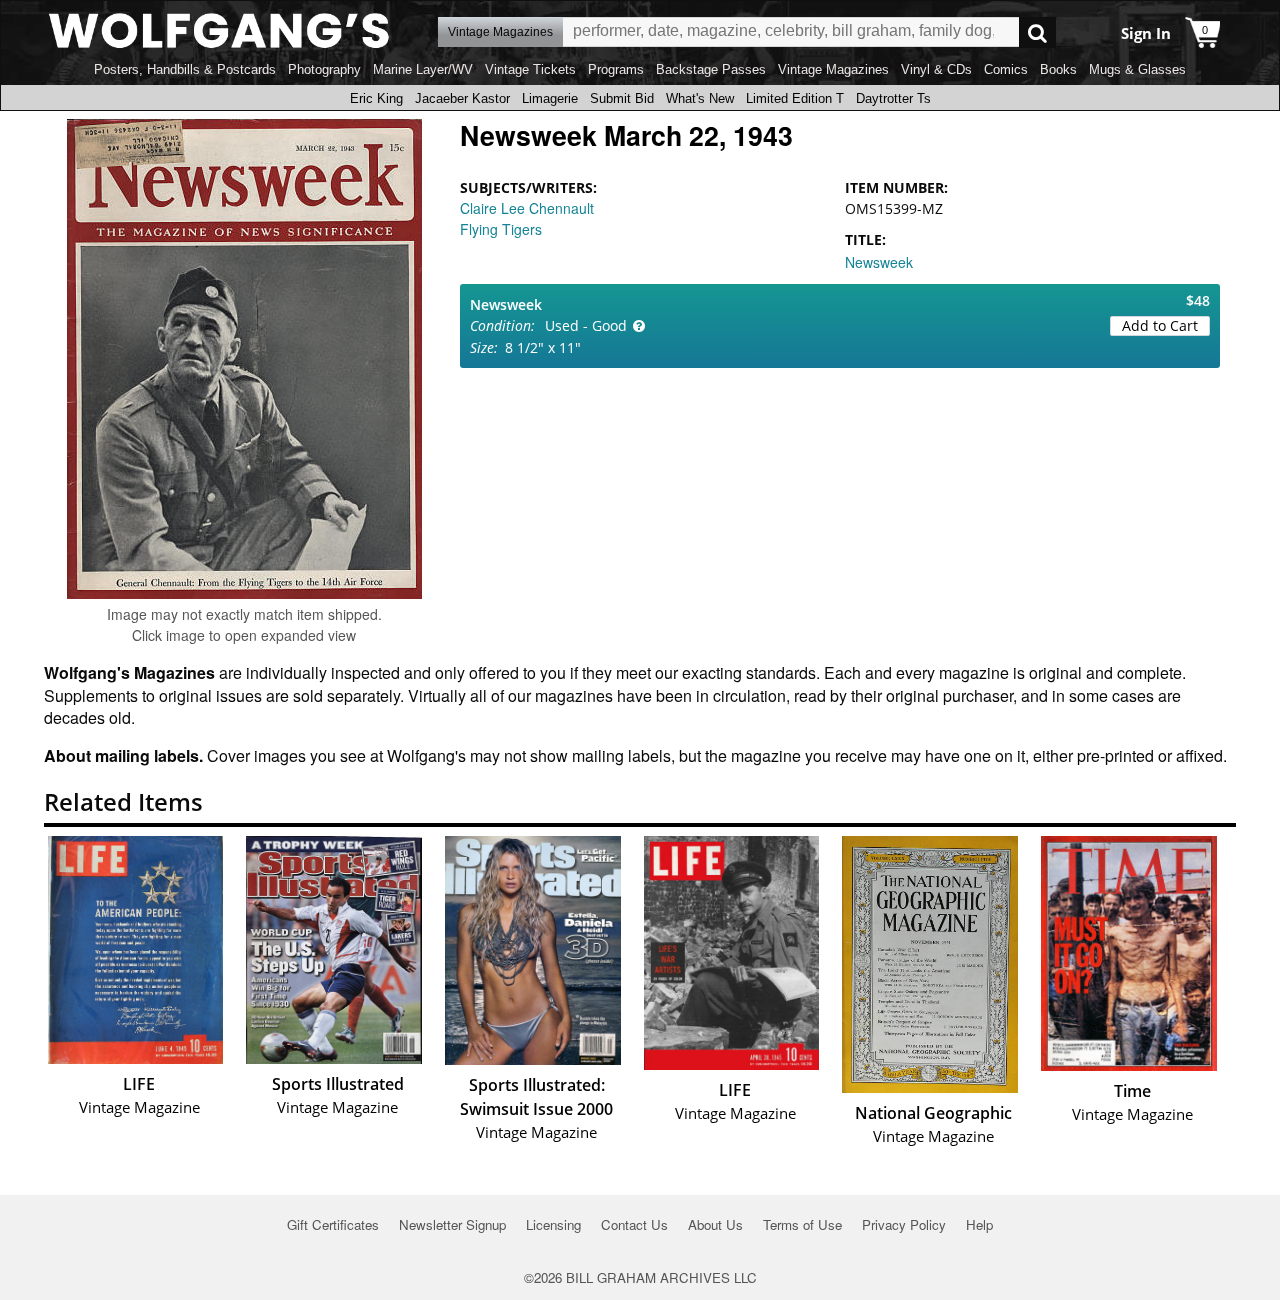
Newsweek (879, 262)
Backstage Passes (711, 69)
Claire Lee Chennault (527, 208)
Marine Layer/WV (423, 69)
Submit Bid (622, 98)
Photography (324, 69)
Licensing (553, 1224)
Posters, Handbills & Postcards (185, 69)
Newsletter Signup (452, 1224)
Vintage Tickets (530, 69)
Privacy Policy (904, 1224)
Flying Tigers (501, 229)
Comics (1006, 69)
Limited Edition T (795, 98)
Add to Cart (1160, 325)
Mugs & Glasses (1137, 69)
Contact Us (634, 1224)
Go (1037, 32)
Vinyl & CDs (936, 69)
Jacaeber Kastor (462, 98)
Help (979, 1224)
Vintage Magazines (833, 69)
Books (1058, 69)
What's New (700, 98)
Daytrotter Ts (893, 98)
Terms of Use (802, 1224)
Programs (616, 69)
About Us (715, 1224)
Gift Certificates (333, 1224)
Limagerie (550, 98)
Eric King (376, 98)
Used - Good (586, 325)
